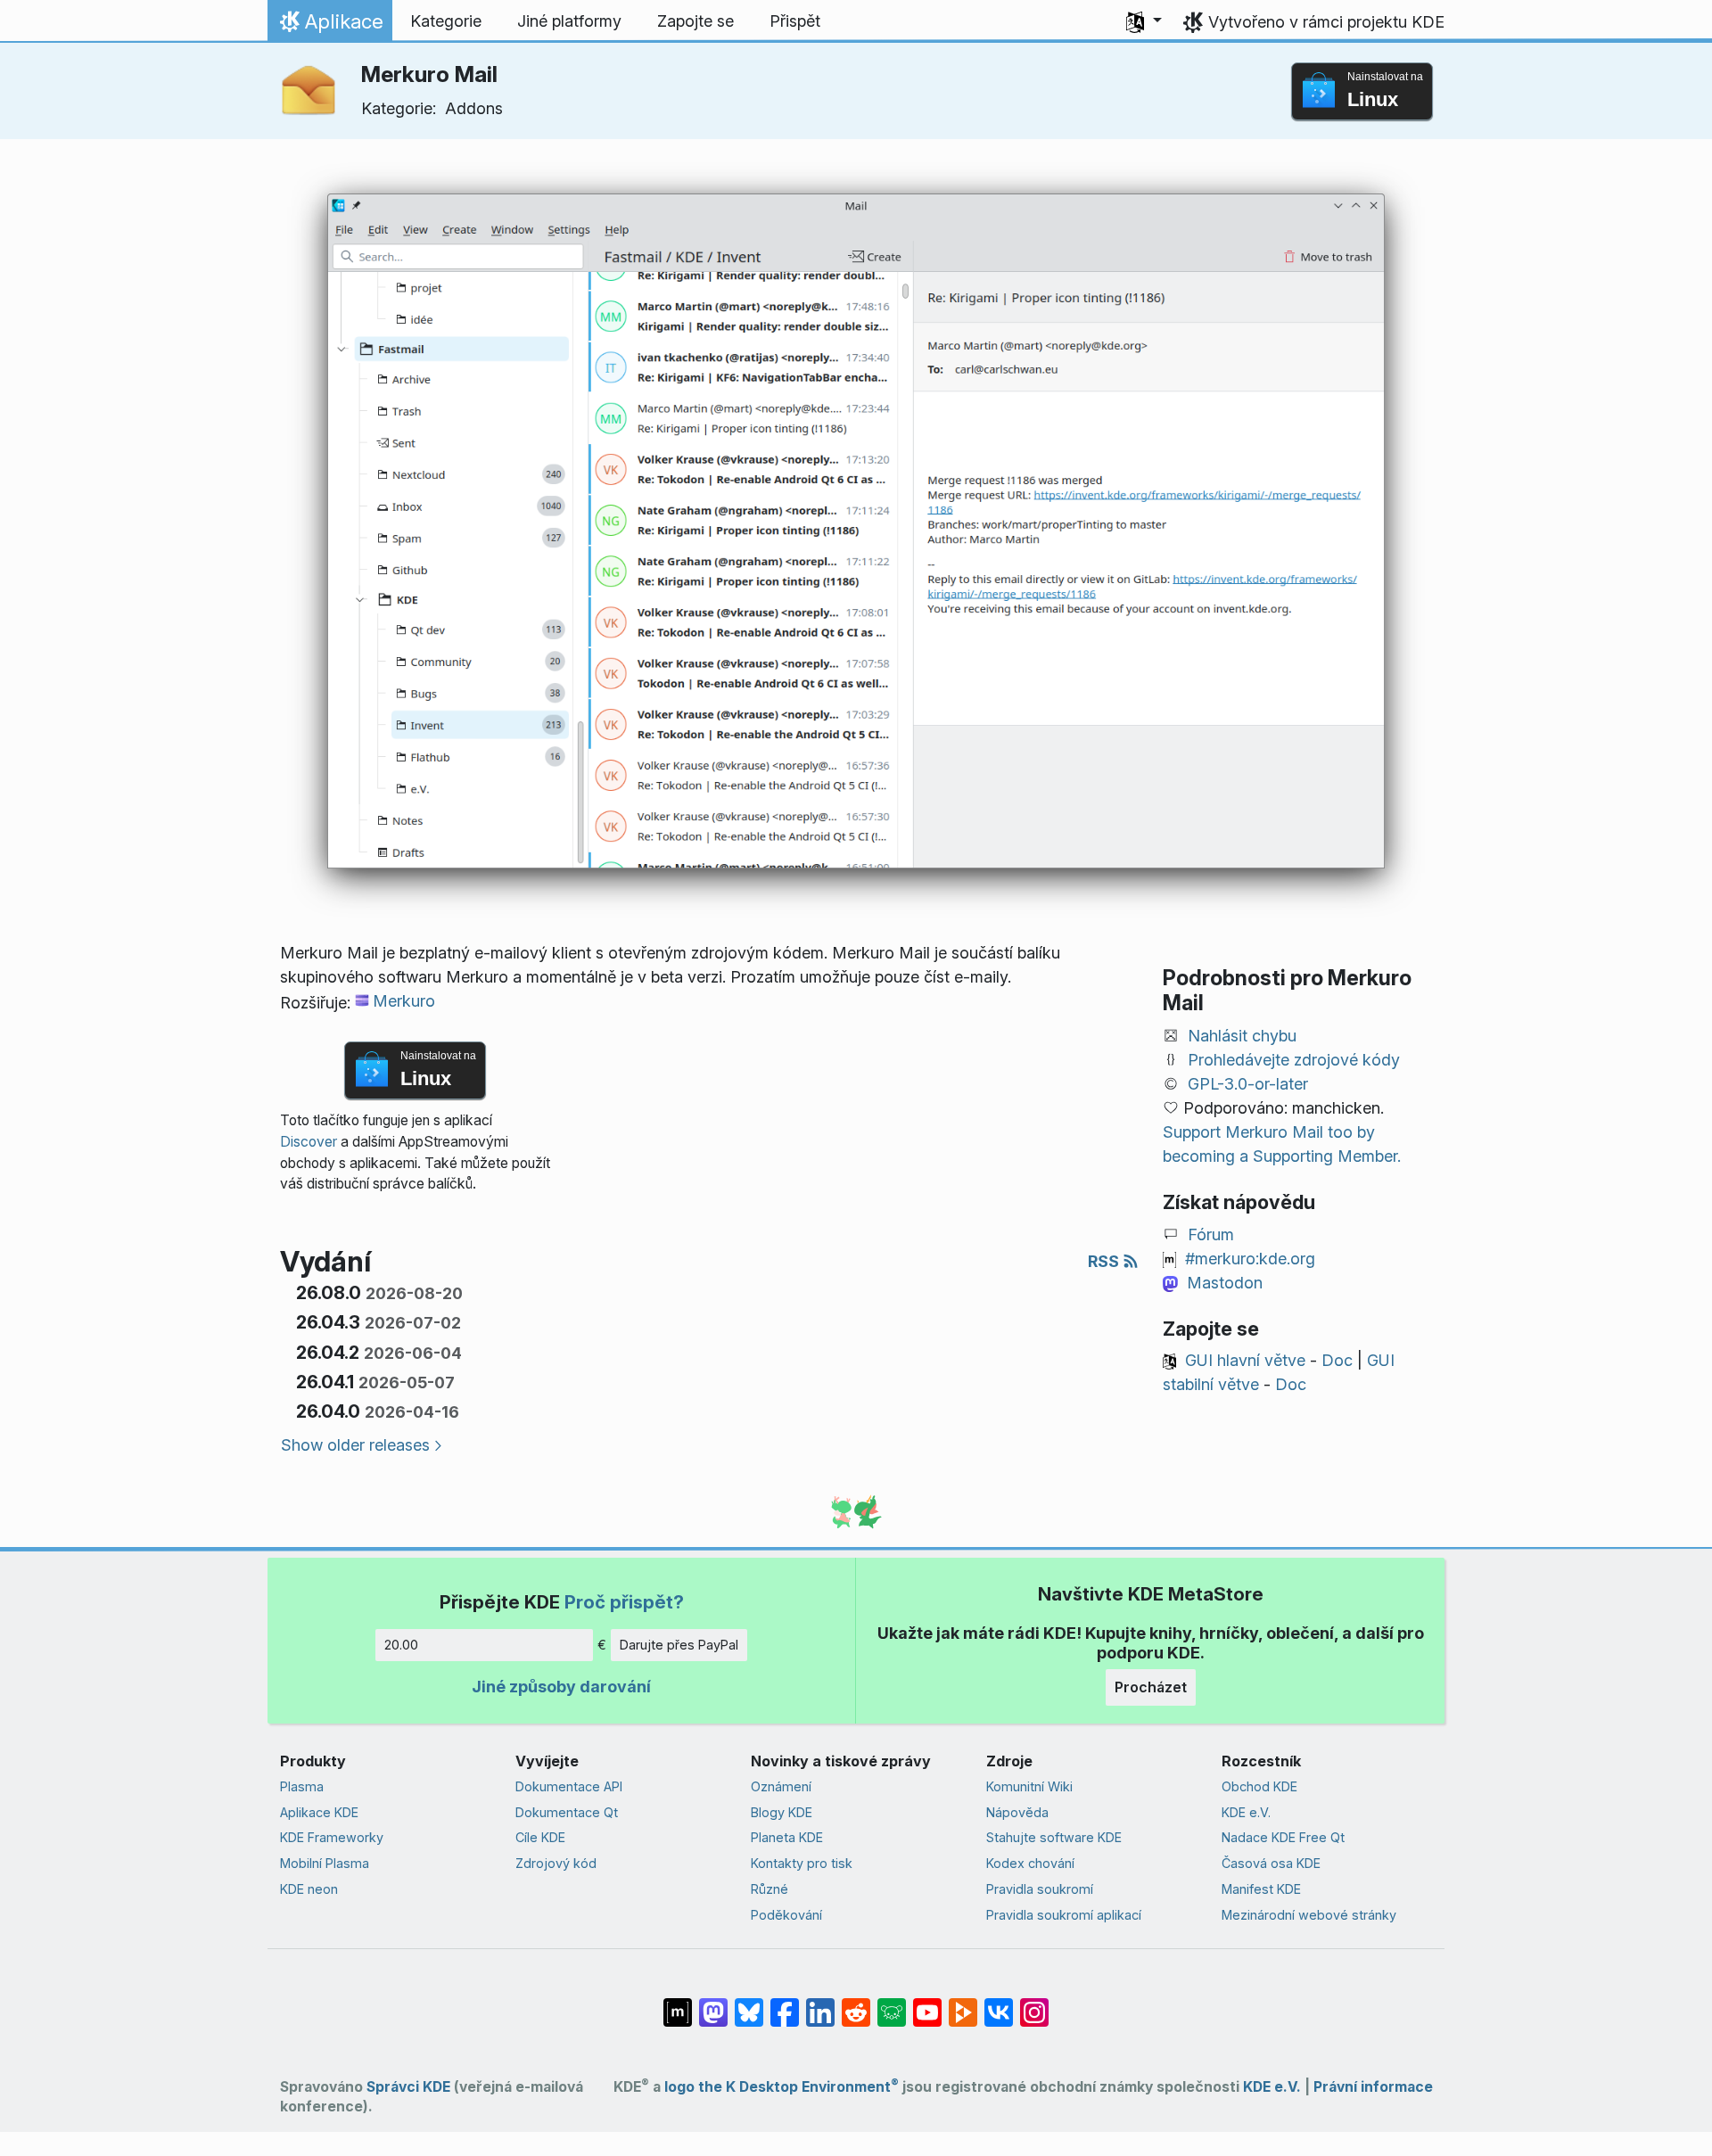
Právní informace (1373, 2087)
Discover (309, 1142)
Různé (770, 1889)
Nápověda (1017, 1812)
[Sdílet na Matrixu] (678, 2004)
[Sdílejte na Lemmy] (892, 2004)
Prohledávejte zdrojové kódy (1294, 1060)
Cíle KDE (540, 1837)
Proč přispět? (624, 1602)
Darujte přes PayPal (679, 1645)
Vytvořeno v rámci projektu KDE (1326, 22)
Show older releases (355, 1445)
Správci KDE (408, 2087)
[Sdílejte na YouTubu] (927, 2004)
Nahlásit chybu (1242, 1036)
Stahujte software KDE (1054, 1837)
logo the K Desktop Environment (782, 2087)
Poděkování (786, 1915)
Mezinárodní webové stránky (1309, 1915)
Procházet (1151, 1687)
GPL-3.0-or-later (1248, 1084)
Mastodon (1225, 1283)
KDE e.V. (1246, 1812)
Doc (1337, 1360)
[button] (1144, 21)
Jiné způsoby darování (561, 1687)
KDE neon (309, 1889)
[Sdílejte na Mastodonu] (713, 2004)
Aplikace (329, 26)
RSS (1105, 1261)
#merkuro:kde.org (1250, 1259)
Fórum (1211, 1234)
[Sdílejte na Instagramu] (1034, 2004)
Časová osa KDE (1271, 1863)
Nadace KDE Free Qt (1283, 1837)
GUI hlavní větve (1245, 1360)
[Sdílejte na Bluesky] (749, 2004)
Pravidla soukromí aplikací (1064, 1915)
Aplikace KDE (319, 1812)
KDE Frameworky (332, 1837)
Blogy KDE (782, 1812)
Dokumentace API (569, 1786)
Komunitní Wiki (1029, 1786)
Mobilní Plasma (325, 1863)
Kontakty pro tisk (802, 1863)
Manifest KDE (1261, 1889)
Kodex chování (1030, 1863)
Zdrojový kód (556, 1863)
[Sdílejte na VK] (999, 2004)
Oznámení (781, 1786)
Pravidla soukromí (1040, 1889)
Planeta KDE (787, 1837)
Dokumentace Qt (567, 1812)
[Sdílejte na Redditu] (856, 2004)
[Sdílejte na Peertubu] (963, 2004)
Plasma (302, 1786)
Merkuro (404, 1001)
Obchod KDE (1259, 1786)
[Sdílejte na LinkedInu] (820, 2004)
